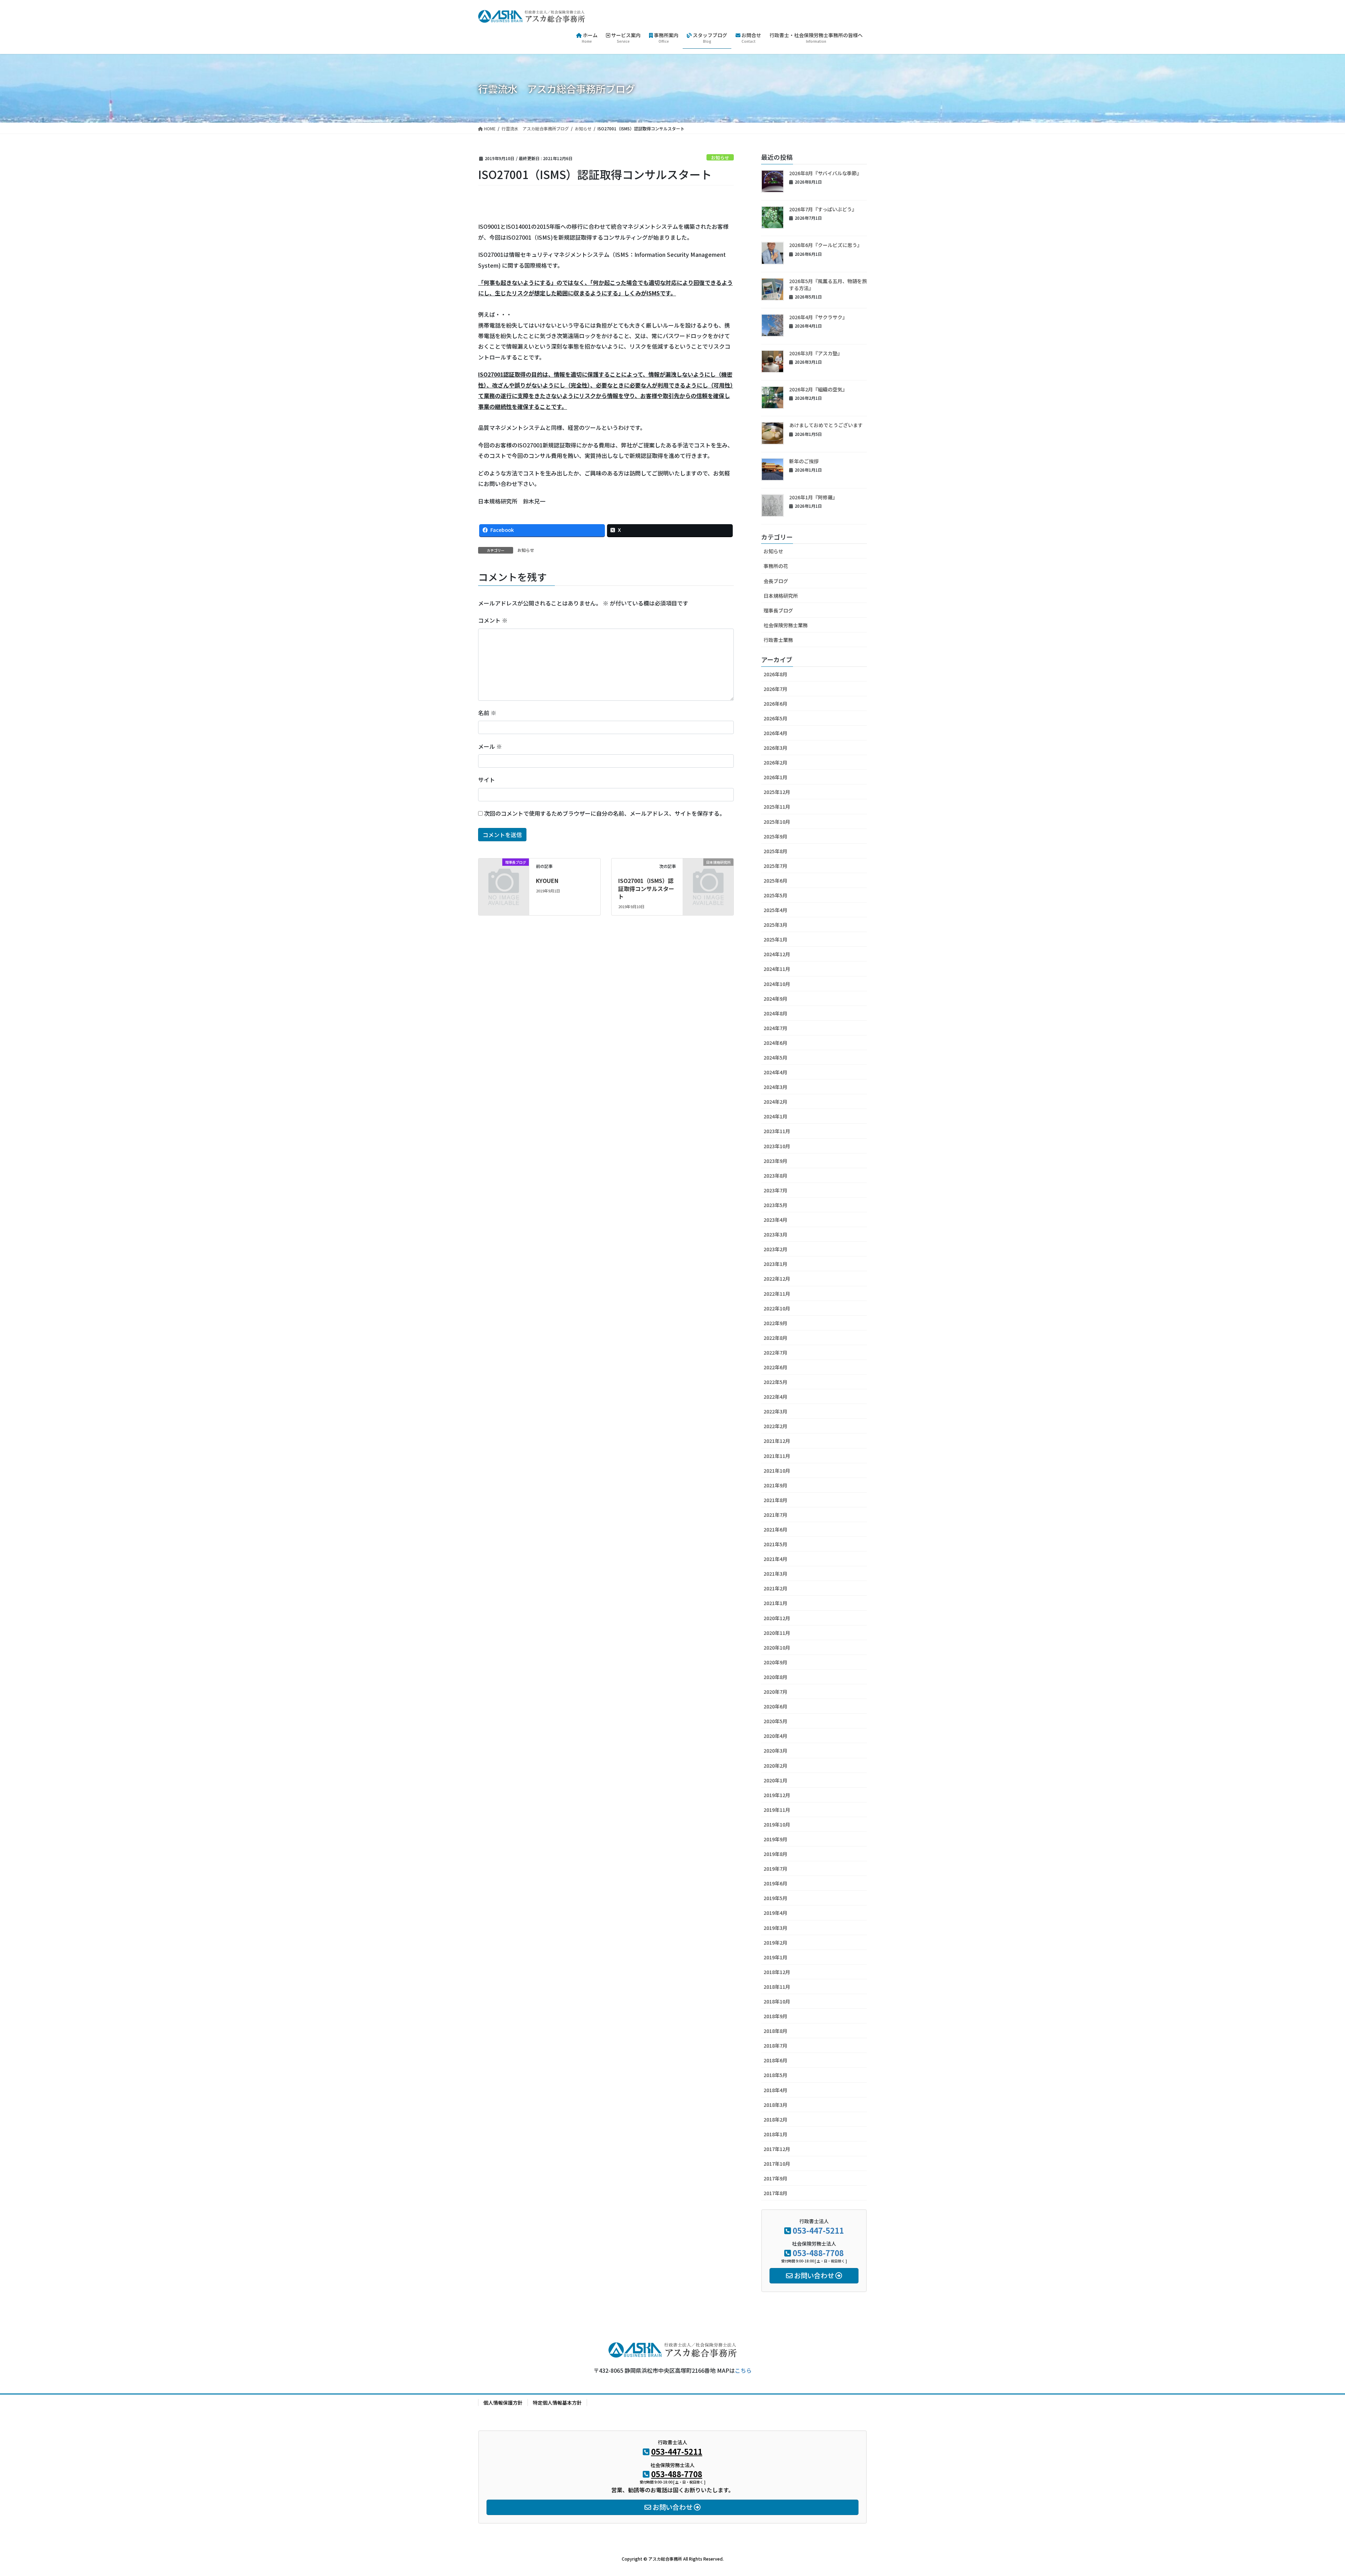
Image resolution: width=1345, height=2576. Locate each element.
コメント (493, 620)
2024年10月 (777, 984)
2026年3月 (775, 748)
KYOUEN (547, 881)
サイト (487, 780)
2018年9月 (775, 2016)
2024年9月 (775, 999)
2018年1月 (775, 2134)
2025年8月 (775, 851)
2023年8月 (775, 1176)
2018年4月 (775, 2090)
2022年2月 (775, 1426)
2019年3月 (775, 1928)
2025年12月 (777, 792)
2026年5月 (775, 718)
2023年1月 (775, 1264)
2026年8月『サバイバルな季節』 (825, 173)
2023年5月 (775, 1205)
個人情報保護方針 (503, 2403)
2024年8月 (775, 1013)
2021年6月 (775, 1529)
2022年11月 (777, 1294)
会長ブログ (776, 581)
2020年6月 (775, 1706)
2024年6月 (775, 1043)
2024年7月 (775, 1028)
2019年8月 (775, 1854)
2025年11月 (777, 807)
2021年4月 (775, 1559)
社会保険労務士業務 (786, 625)
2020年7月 (775, 1692)
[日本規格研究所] (708, 873)
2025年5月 (775, 895)
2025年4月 (775, 910)
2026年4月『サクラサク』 (818, 317)
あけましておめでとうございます (826, 425)
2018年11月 (777, 1987)
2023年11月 (777, 1131)
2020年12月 (777, 1618)
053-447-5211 (818, 2230)
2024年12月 (777, 954)
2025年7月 (775, 866)
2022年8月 (775, 1338)
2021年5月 (775, 1544)
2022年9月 (775, 1323)
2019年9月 (775, 1839)
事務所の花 (776, 566)
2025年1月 (775, 939)
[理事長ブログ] (504, 873)
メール (490, 746)
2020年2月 (775, 1766)
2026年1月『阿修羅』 (813, 497)
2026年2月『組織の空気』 (818, 389)
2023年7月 (775, 1190)
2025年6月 (775, 881)
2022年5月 (775, 1382)
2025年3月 (775, 925)
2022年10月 (777, 1308)
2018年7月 (775, 2046)
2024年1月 (775, 1116)
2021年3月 (775, 1574)
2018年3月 (775, 2105)
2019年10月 (777, 1824)
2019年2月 (775, 1943)
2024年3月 (775, 1087)
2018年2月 (775, 2119)
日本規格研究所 (781, 596)
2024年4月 (775, 1072)
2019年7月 (775, 1869)
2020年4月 (775, 1736)
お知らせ (720, 157)
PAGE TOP (1310, 2492)
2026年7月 (775, 689)
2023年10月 (777, 1146)
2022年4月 (775, 1397)
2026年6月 (775, 704)
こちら (743, 2370)
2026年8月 (775, 674)
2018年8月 (775, 2031)
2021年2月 (775, 1588)
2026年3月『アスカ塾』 (816, 353)
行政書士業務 (778, 640)
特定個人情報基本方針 (557, 2403)
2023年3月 (775, 1234)
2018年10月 (777, 2001)
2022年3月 (775, 1411)
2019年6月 (775, 1883)
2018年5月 (775, 2075)
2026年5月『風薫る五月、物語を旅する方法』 (828, 285)
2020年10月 (777, 1647)
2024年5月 (775, 1057)
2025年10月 (777, 822)
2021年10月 (777, 1471)
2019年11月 (777, 1810)
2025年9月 (775, 836)
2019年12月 (777, 1795)
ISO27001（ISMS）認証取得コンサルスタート (646, 888)
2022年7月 (775, 1352)
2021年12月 (777, 1441)
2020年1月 (775, 1780)
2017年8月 (775, 2193)
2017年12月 (777, 2149)
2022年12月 (777, 1279)
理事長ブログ (778, 610)
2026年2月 (775, 762)
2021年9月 (775, 1485)
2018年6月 (775, 2060)
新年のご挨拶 (804, 461)
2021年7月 (775, 1515)
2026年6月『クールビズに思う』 (826, 245)
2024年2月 (775, 1102)
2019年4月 (775, 1913)
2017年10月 (777, 2164)
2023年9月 (775, 1161)
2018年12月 (777, 1972)
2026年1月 (775, 777)
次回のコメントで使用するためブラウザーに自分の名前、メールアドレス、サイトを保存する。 (605, 813)
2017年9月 (775, 2178)
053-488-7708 (818, 2253)
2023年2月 (775, 1249)
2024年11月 (777, 969)
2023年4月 (775, 1220)
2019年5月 (775, 1898)
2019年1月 (775, 1957)
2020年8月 (775, 1677)
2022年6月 (775, 1367)
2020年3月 (775, 1751)
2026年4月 (775, 733)
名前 (487, 713)
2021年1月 (775, 1603)
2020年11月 (777, 1633)
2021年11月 (777, 1456)
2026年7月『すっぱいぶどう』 (823, 209)
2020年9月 (775, 1662)
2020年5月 (775, 1721)
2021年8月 (775, 1500)
